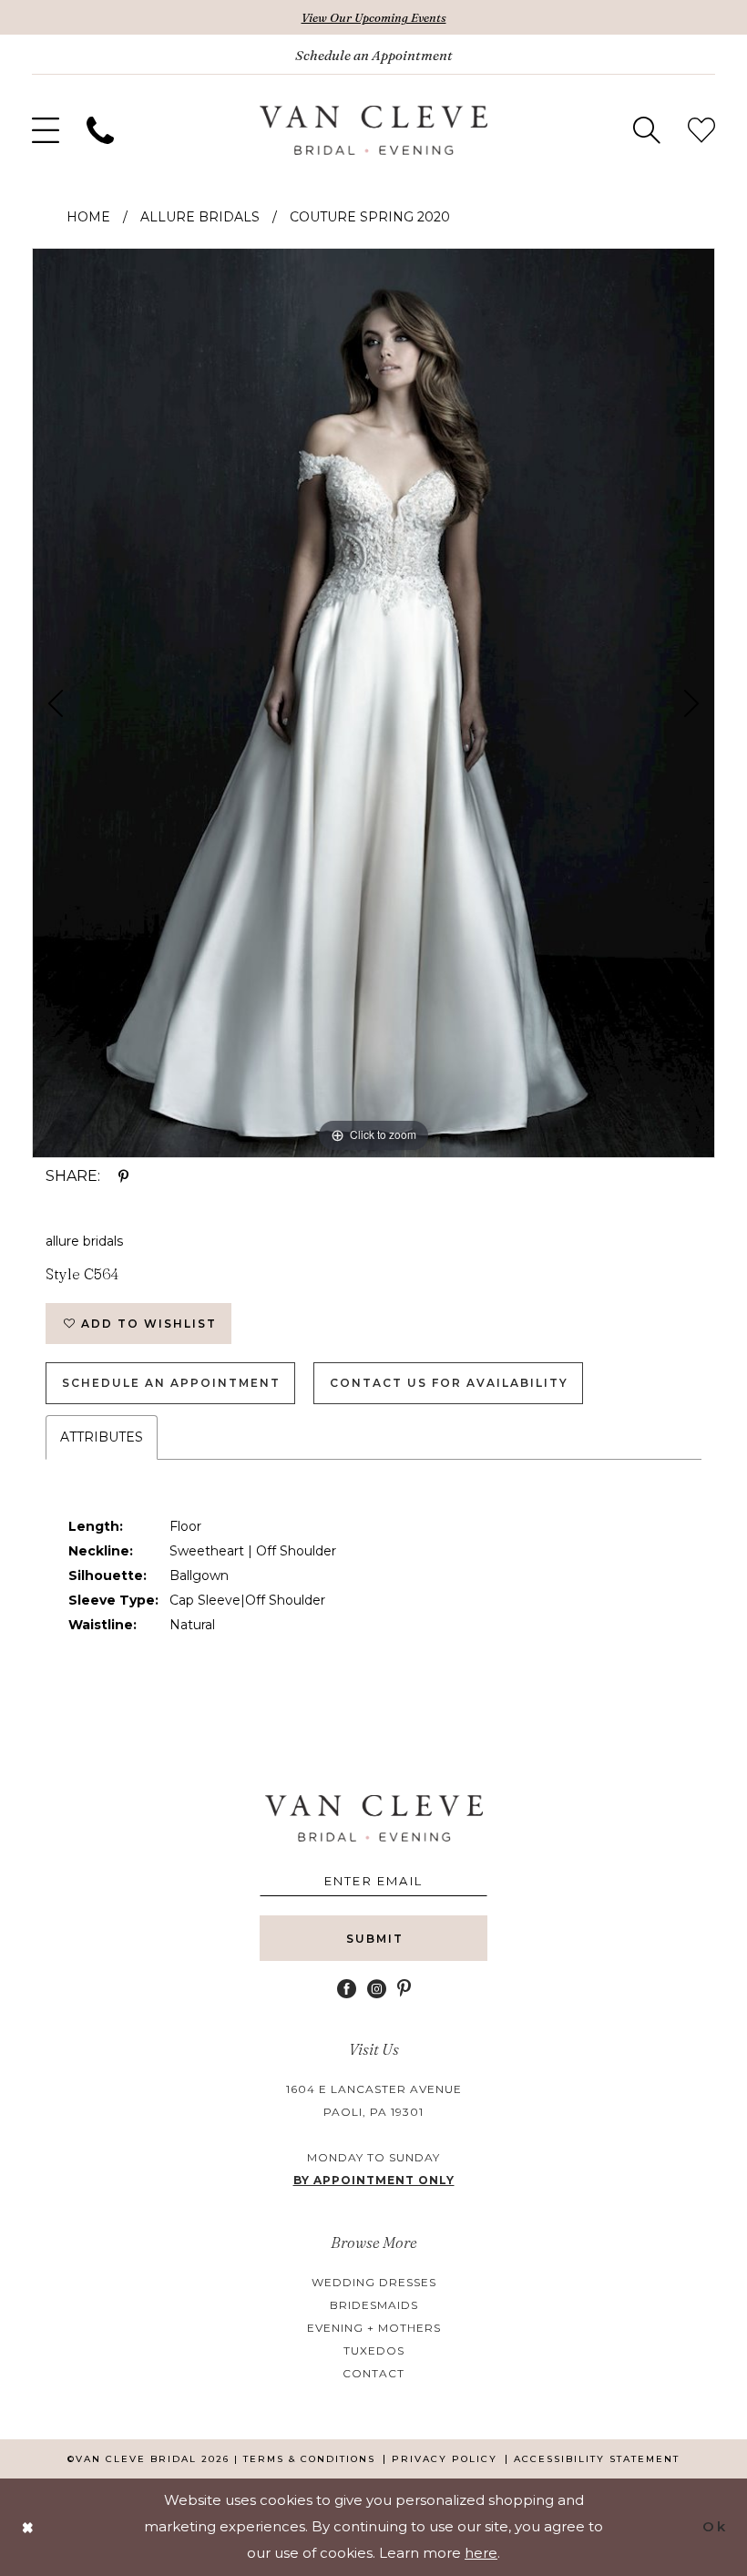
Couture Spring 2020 (370, 217)
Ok (715, 2526)
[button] (46, 130)
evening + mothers (374, 2328)
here (481, 2553)
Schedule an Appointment (171, 1383)
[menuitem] (46, 130)
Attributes (102, 1437)
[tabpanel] (373, 703)
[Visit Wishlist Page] (701, 130)
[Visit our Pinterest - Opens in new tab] (404, 1989)
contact (373, 2373)
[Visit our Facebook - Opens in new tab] (347, 1989)
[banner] (373, 130)
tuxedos (374, 2350)
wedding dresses (374, 2282)
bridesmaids (374, 2305)
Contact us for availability (449, 1383)
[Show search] (647, 130)
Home (88, 217)
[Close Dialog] (28, 2527)
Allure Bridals (200, 217)
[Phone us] (100, 130)
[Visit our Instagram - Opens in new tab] (377, 1989)
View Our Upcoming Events (374, 17)
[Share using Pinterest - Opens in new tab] (123, 1176)
